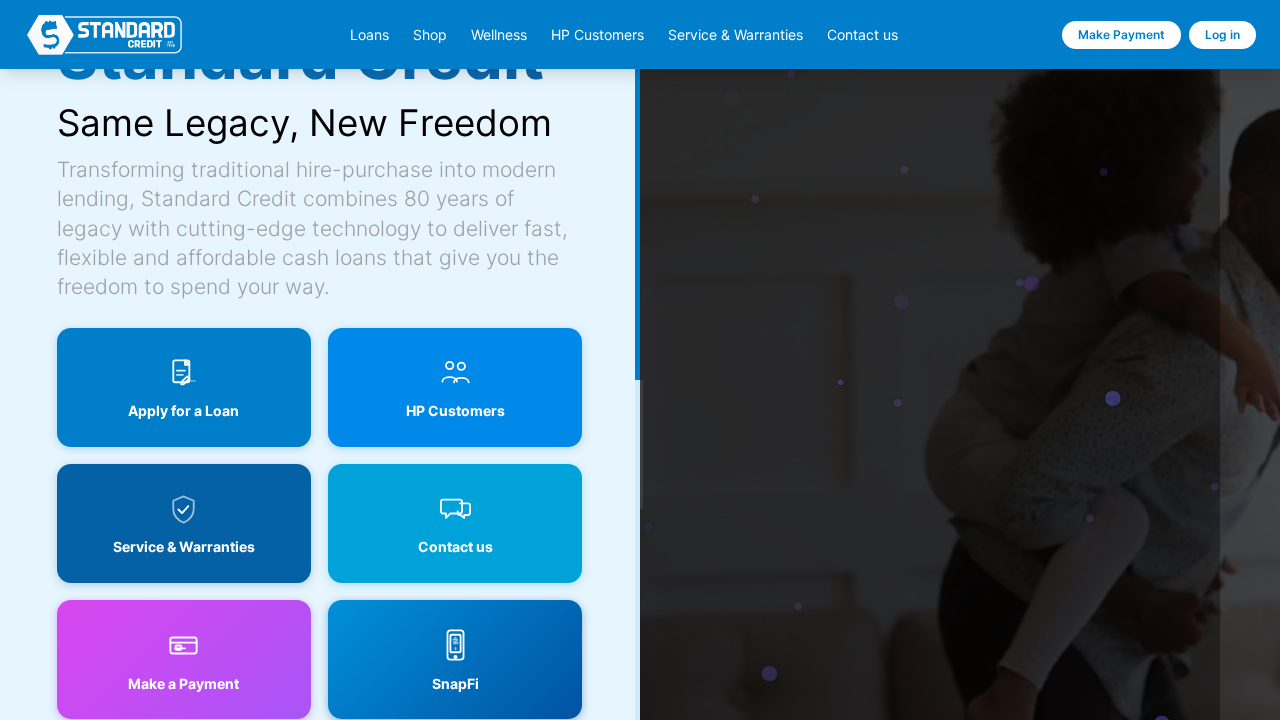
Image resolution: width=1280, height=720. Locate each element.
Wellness (499, 35)
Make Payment (1121, 34)
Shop (430, 35)
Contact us (862, 35)
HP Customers (597, 35)
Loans (369, 35)
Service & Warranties (735, 35)
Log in (1222, 34)
